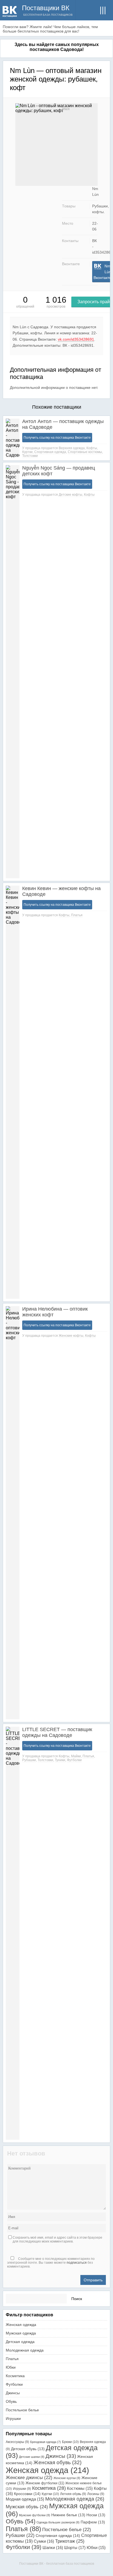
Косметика (15, 2376)
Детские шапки (32, 2457)
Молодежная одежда (25, 2350)
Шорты (75, 2547)
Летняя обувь (73, 2494)
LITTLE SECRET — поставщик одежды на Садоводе (57, 1732)
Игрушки (13, 2418)
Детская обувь (28, 2449)
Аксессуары (17, 2442)
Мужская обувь (27, 2507)
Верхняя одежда (72, 448)
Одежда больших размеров (58, 2522)
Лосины (96, 2494)
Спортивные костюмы (85, 452)
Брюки (70, 2442)
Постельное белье (22, 2410)
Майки (76, 1756)
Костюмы (80, 2488)
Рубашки (29, 1760)
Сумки (44, 2541)
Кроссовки (27, 2494)
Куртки (27, 452)
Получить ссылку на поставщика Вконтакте (57, 438)
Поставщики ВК (46, 8)
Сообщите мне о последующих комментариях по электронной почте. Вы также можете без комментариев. (51, 2263)
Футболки (74, 1760)
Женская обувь (57, 2462)
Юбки (11, 2367)
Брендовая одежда (46, 2442)
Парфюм (93, 2522)
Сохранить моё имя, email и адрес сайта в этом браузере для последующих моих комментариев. (57, 2239)
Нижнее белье (68, 2515)
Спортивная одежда (50, 452)
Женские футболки (45, 2483)
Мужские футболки (35, 2515)
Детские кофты (70, 495)
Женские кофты (71, 1336)
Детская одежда (20, 2342)
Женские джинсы (29, 2478)
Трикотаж (70, 2541)
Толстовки (30, 456)
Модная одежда (25, 2499)
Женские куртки (67, 2478)
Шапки (53, 2547)
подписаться (77, 2263)
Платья (77, 915)
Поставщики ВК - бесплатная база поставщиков (57, 2564)
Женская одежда (21, 2325)
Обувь (11, 2401)
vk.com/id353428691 (76, 339)
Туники (60, 1760)
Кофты (92, 448)
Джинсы (13, 2393)
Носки (96, 2515)
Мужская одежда (21, 2333)
